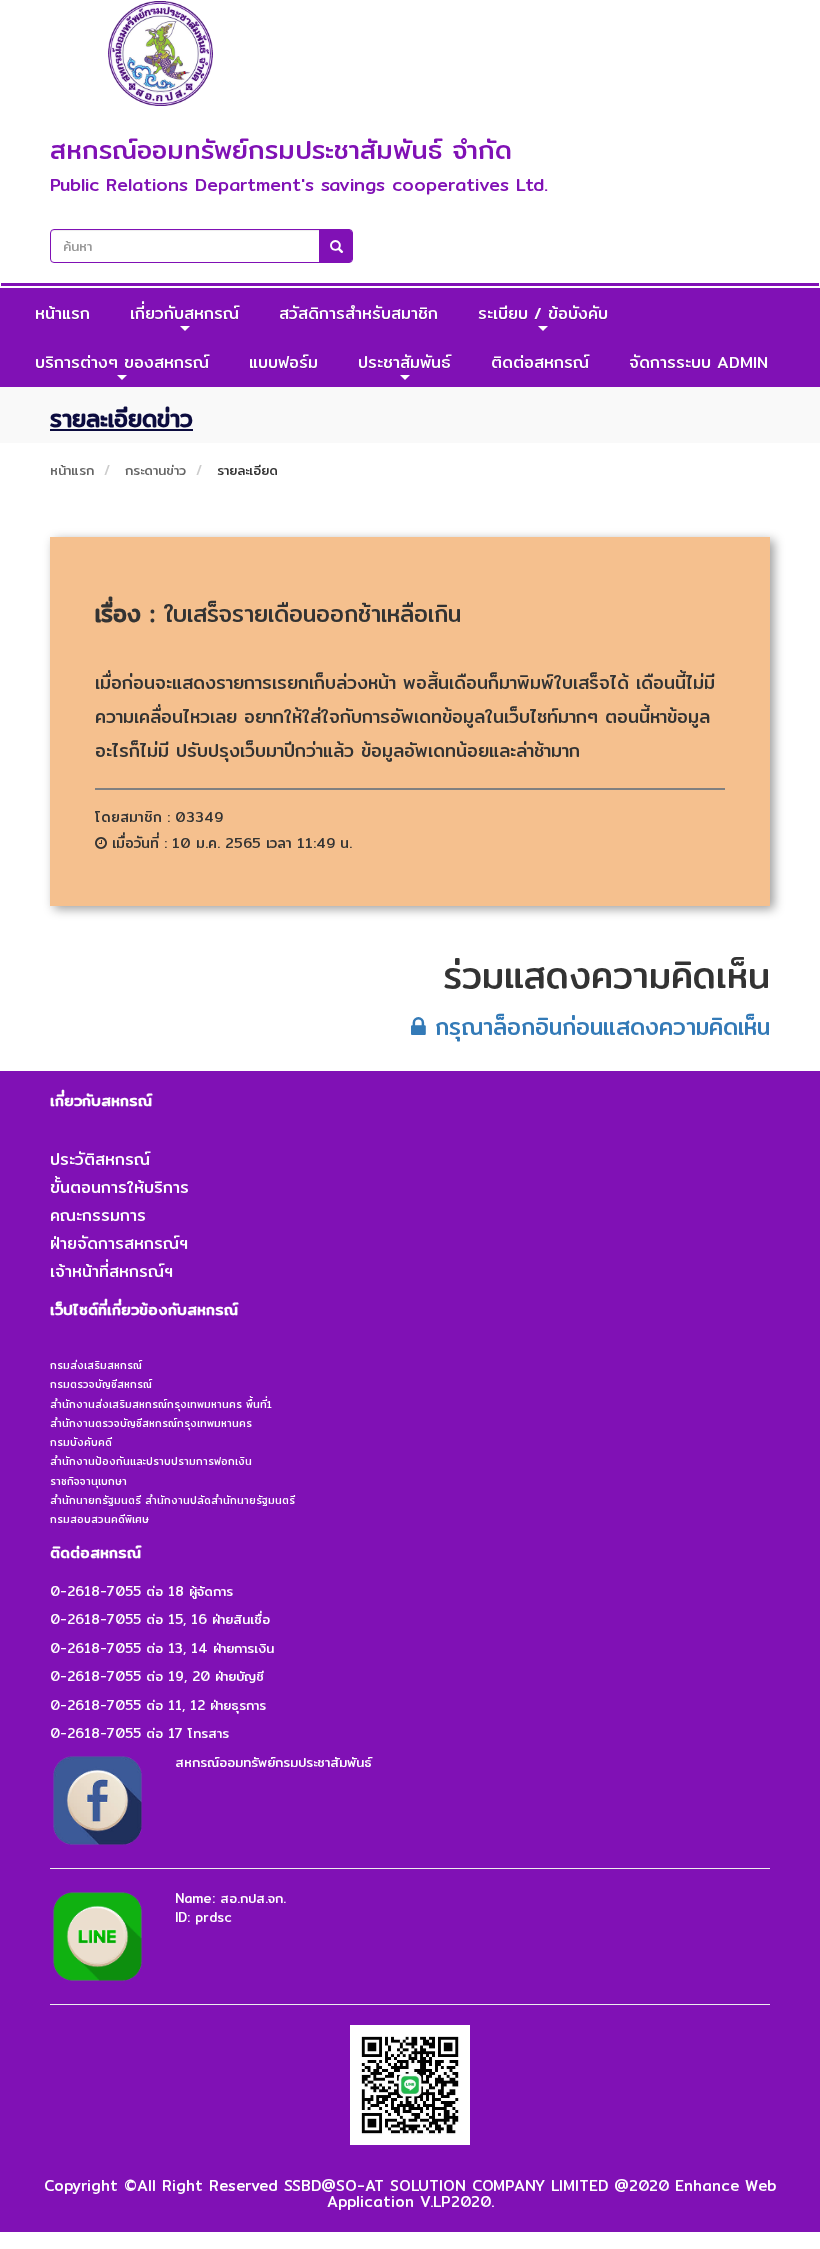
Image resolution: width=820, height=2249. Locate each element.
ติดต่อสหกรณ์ (540, 362)
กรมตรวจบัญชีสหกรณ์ (101, 1384)
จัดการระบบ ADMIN (698, 362)
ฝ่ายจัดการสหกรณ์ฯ (119, 1243)
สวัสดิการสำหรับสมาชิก (358, 313)
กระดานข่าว (155, 470)
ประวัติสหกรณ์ (100, 1159)
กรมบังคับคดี (81, 1442)
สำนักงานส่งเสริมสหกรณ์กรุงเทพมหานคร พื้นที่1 (161, 1404)
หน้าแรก (62, 313)
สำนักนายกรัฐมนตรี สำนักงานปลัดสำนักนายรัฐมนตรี (172, 1500)
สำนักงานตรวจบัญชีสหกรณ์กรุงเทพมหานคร (151, 1423)
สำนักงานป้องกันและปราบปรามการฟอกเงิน (151, 1461)
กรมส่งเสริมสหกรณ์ (96, 1365)
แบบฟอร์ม (283, 362)
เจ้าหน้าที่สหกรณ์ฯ (111, 1271)
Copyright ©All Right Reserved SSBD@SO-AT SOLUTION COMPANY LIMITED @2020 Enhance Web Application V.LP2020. (410, 2194)
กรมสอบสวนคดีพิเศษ (99, 1519)
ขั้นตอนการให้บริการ (119, 1187)
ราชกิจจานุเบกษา (88, 1481)
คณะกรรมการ (98, 1215)
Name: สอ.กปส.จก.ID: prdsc (230, 1907)
